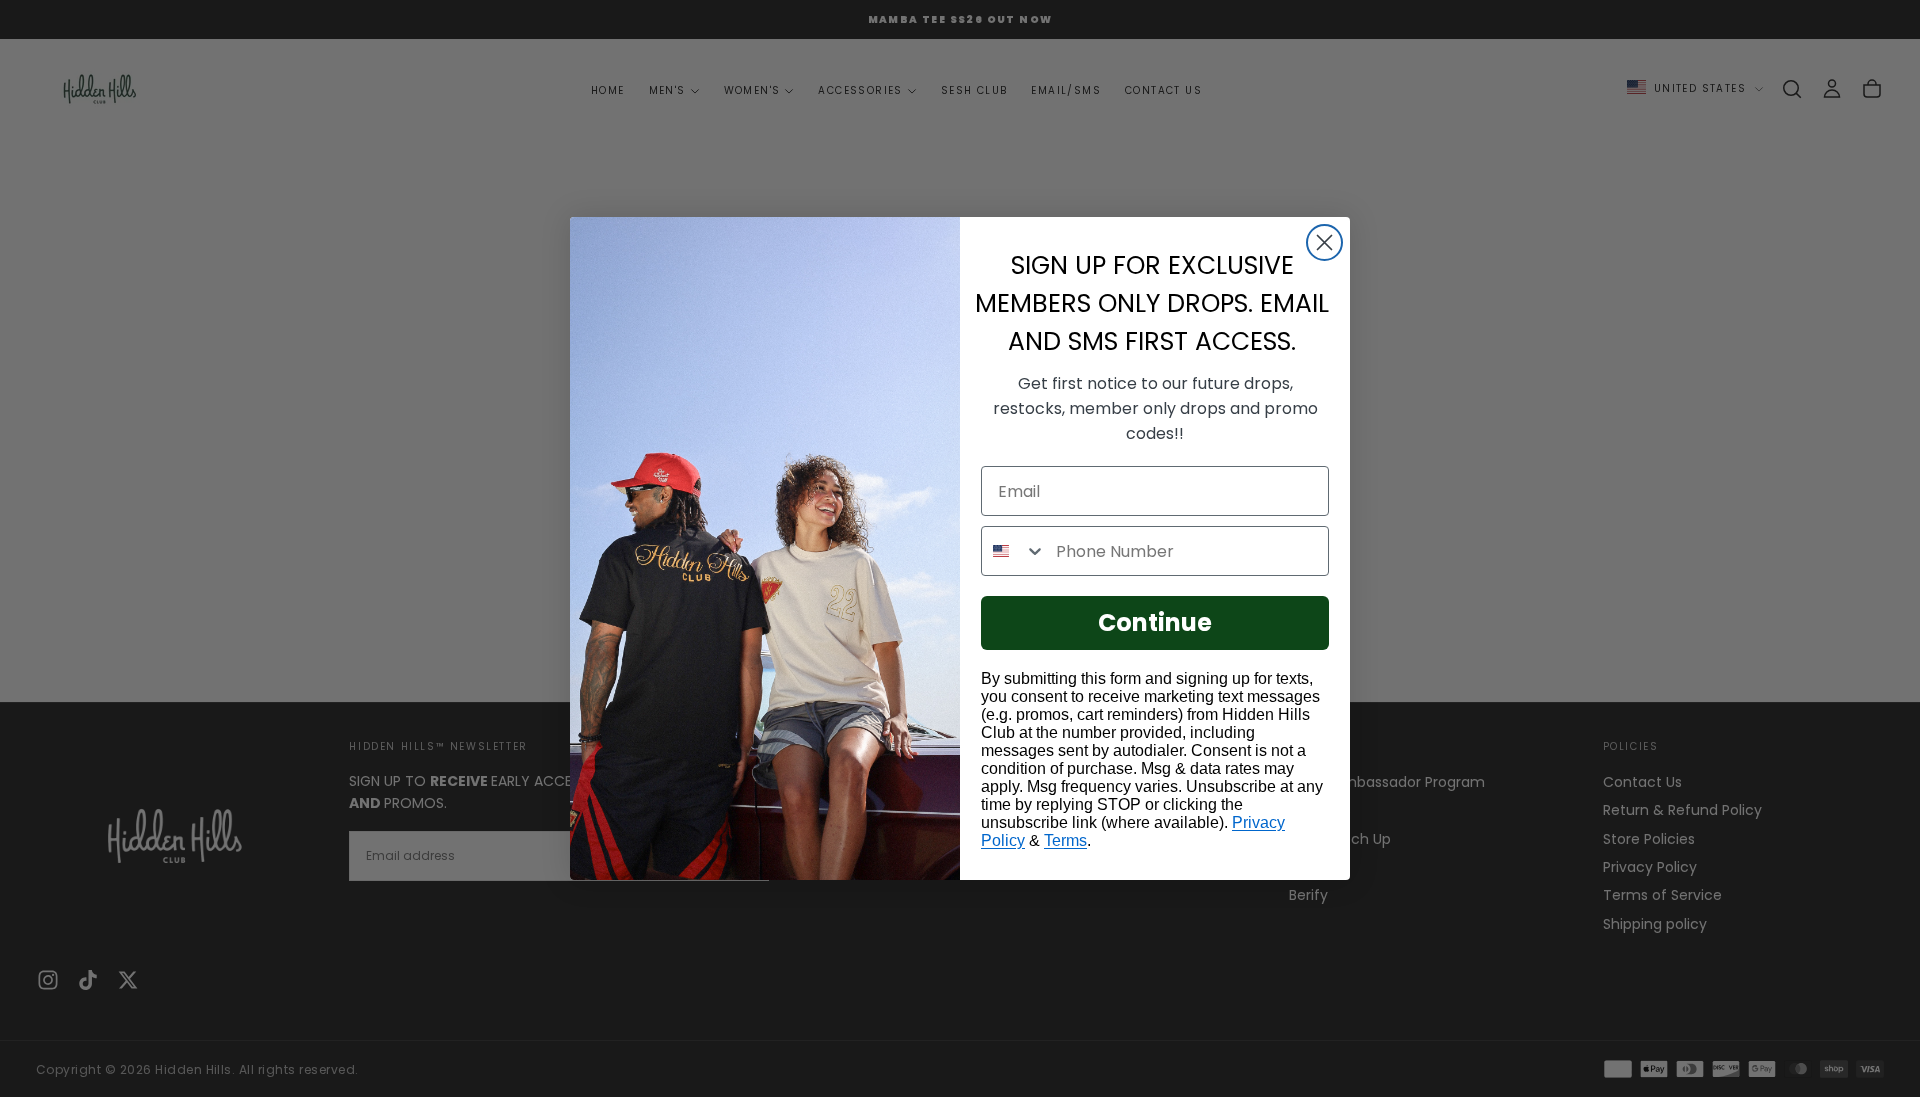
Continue (1155, 622)
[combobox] (1014, 551)
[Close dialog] (1324, 242)
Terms (1065, 840)
